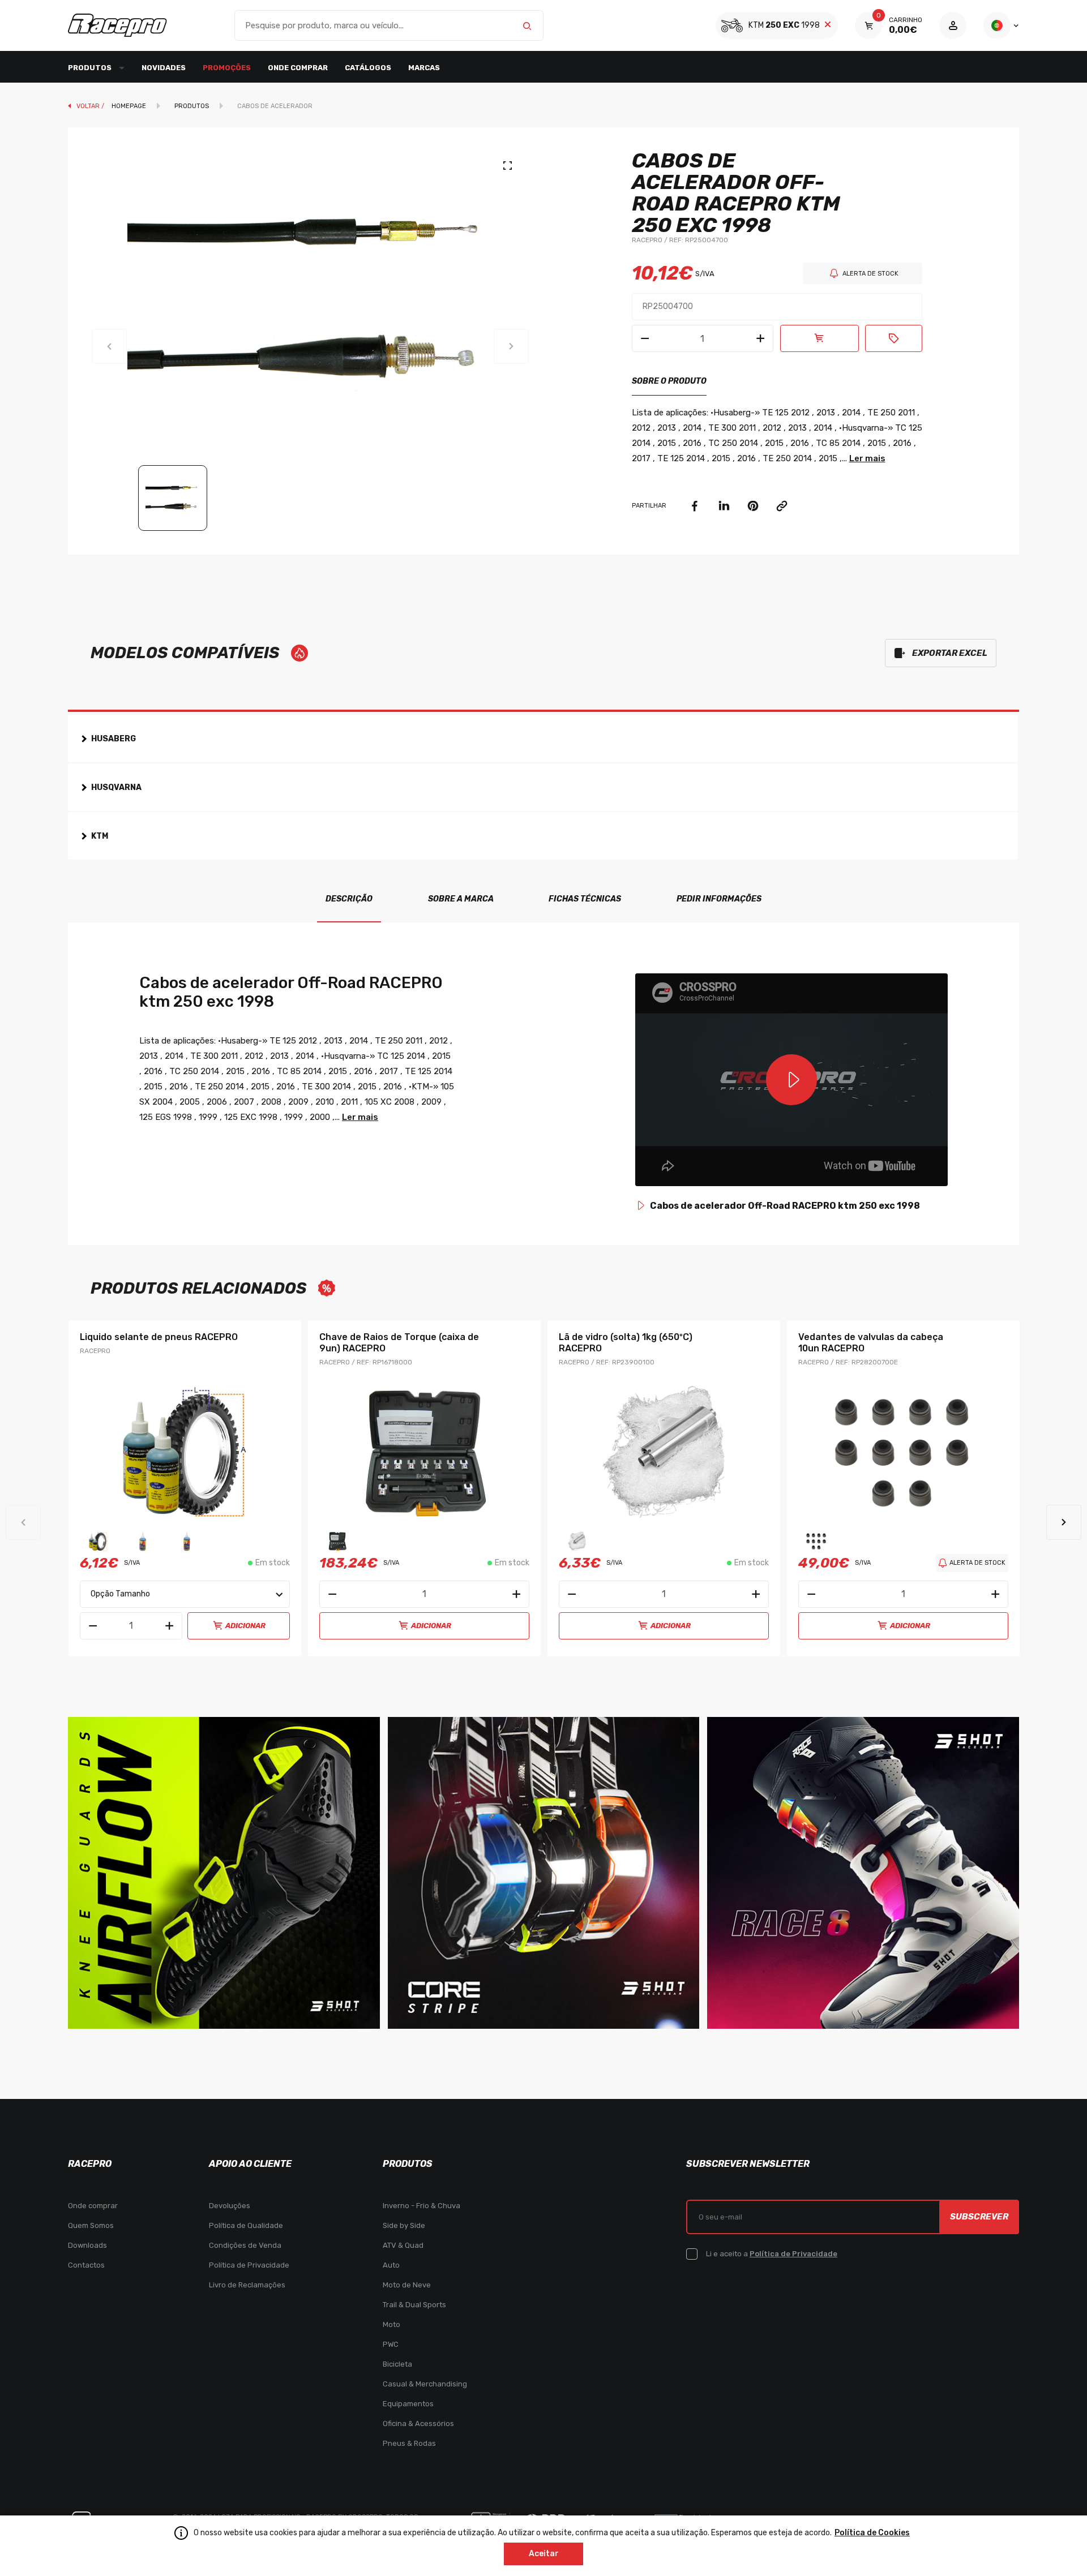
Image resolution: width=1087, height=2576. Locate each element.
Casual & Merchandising (425, 2384)
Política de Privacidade (249, 2265)
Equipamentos (408, 2404)
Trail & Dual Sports (414, 2305)
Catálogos (368, 68)
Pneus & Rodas (409, 2443)
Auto (391, 2265)
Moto (391, 2324)
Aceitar (544, 2554)
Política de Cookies (872, 2533)
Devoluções (230, 2206)
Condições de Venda (245, 2245)
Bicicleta (397, 2364)
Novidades (164, 68)
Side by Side (404, 2225)
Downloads (87, 2245)
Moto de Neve (407, 2285)
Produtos (192, 106)
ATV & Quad (403, 2245)
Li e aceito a (772, 2254)
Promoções (227, 68)
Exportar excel (950, 653)
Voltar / (91, 106)
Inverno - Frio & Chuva (421, 2206)
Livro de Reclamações (247, 2285)
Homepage (129, 106)
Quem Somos (91, 2225)
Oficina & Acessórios (418, 2423)
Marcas (424, 68)
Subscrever (979, 2217)
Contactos (86, 2265)
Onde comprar (298, 68)
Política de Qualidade (246, 2225)
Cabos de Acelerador (275, 106)
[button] (1064, 1522)
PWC (391, 2344)
